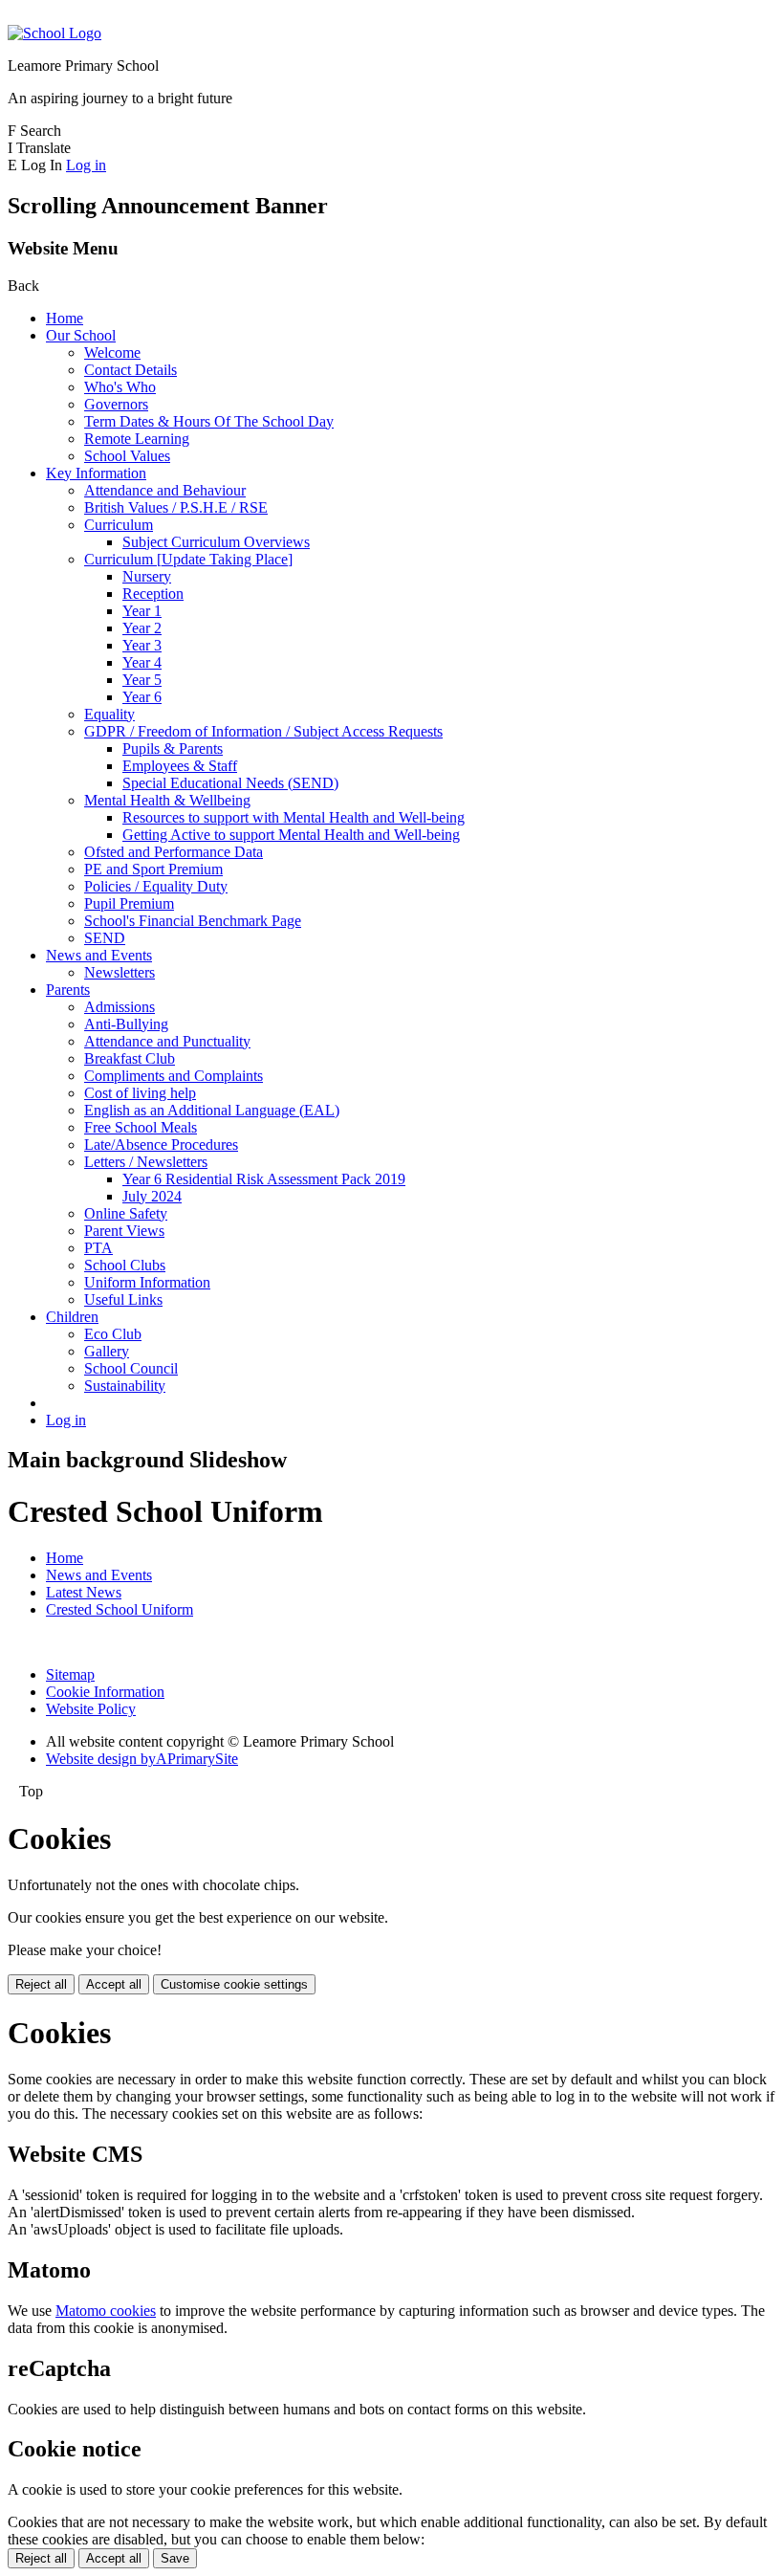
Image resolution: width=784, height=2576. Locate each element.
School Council (131, 1368)
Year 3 (142, 645)
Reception (153, 594)
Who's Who (120, 387)
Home (65, 318)
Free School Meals (141, 1127)
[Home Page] (54, 33)
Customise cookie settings (234, 1984)
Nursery (147, 576)
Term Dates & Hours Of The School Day (209, 421)
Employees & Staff (180, 766)
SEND (105, 938)
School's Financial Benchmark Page (193, 921)
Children (72, 1317)
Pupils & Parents (173, 749)
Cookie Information (105, 1692)
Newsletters (120, 972)
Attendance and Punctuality (167, 1041)
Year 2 (142, 628)
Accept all (114, 1984)
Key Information (96, 473)
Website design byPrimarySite (142, 1759)
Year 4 (142, 662)
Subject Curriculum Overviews (216, 542)
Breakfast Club (130, 1058)
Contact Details (131, 370)
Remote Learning (137, 439)
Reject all (41, 1984)
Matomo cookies (106, 2311)
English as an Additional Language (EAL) (212, 1110)
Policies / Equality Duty (156, 886)
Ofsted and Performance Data (174, 852)
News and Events (99, 955)
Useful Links (123, 1299)
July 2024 (152, 1196)
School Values (127, 456)
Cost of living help (140, 1093)
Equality (109, 714)
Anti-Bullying (126, 1024)
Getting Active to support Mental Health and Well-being (291, 835)
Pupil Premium (129, 903)
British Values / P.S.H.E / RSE (176, 507)
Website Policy (91, 1709)
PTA (98, 1248)
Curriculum (119, 525)
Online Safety (126, 1213)
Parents (68, 990)
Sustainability (125, 1386)
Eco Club (113, 1334)
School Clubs (125, 1265)
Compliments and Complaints (174, 1076)
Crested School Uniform (120, 1609)
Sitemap (70, 1674)
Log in (86, 165)
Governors (116, 404)
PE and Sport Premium (153, 869)
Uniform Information (147, 1282)
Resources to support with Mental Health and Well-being (294, 817)
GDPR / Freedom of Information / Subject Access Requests (263, 731)
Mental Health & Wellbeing (167, 800)
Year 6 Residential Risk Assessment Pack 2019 (264, 1179)
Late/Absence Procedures (161, 1145)
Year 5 (142, 680)
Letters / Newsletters (146, 1162)
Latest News (84, 1592)
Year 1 (142, 611)
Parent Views (124, 1231)
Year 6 (142, 697)
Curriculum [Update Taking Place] (188, 559)
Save (175, 2558)
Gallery (107, 1351)
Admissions (120, 1007)
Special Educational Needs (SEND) (230, 783)
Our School (81, 335)
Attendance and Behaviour (165, 490)
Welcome (112, 352)
